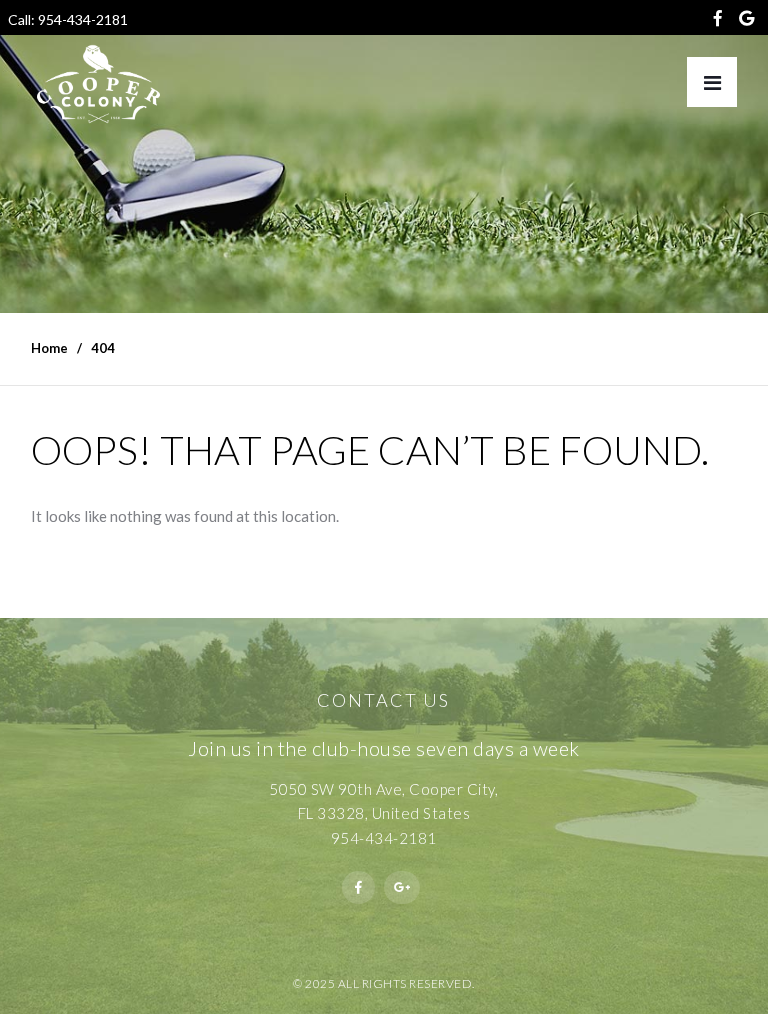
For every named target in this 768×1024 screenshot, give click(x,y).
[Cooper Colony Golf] (98, 84)
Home (49, 348)
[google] (746, 22)
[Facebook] (718, 22)
